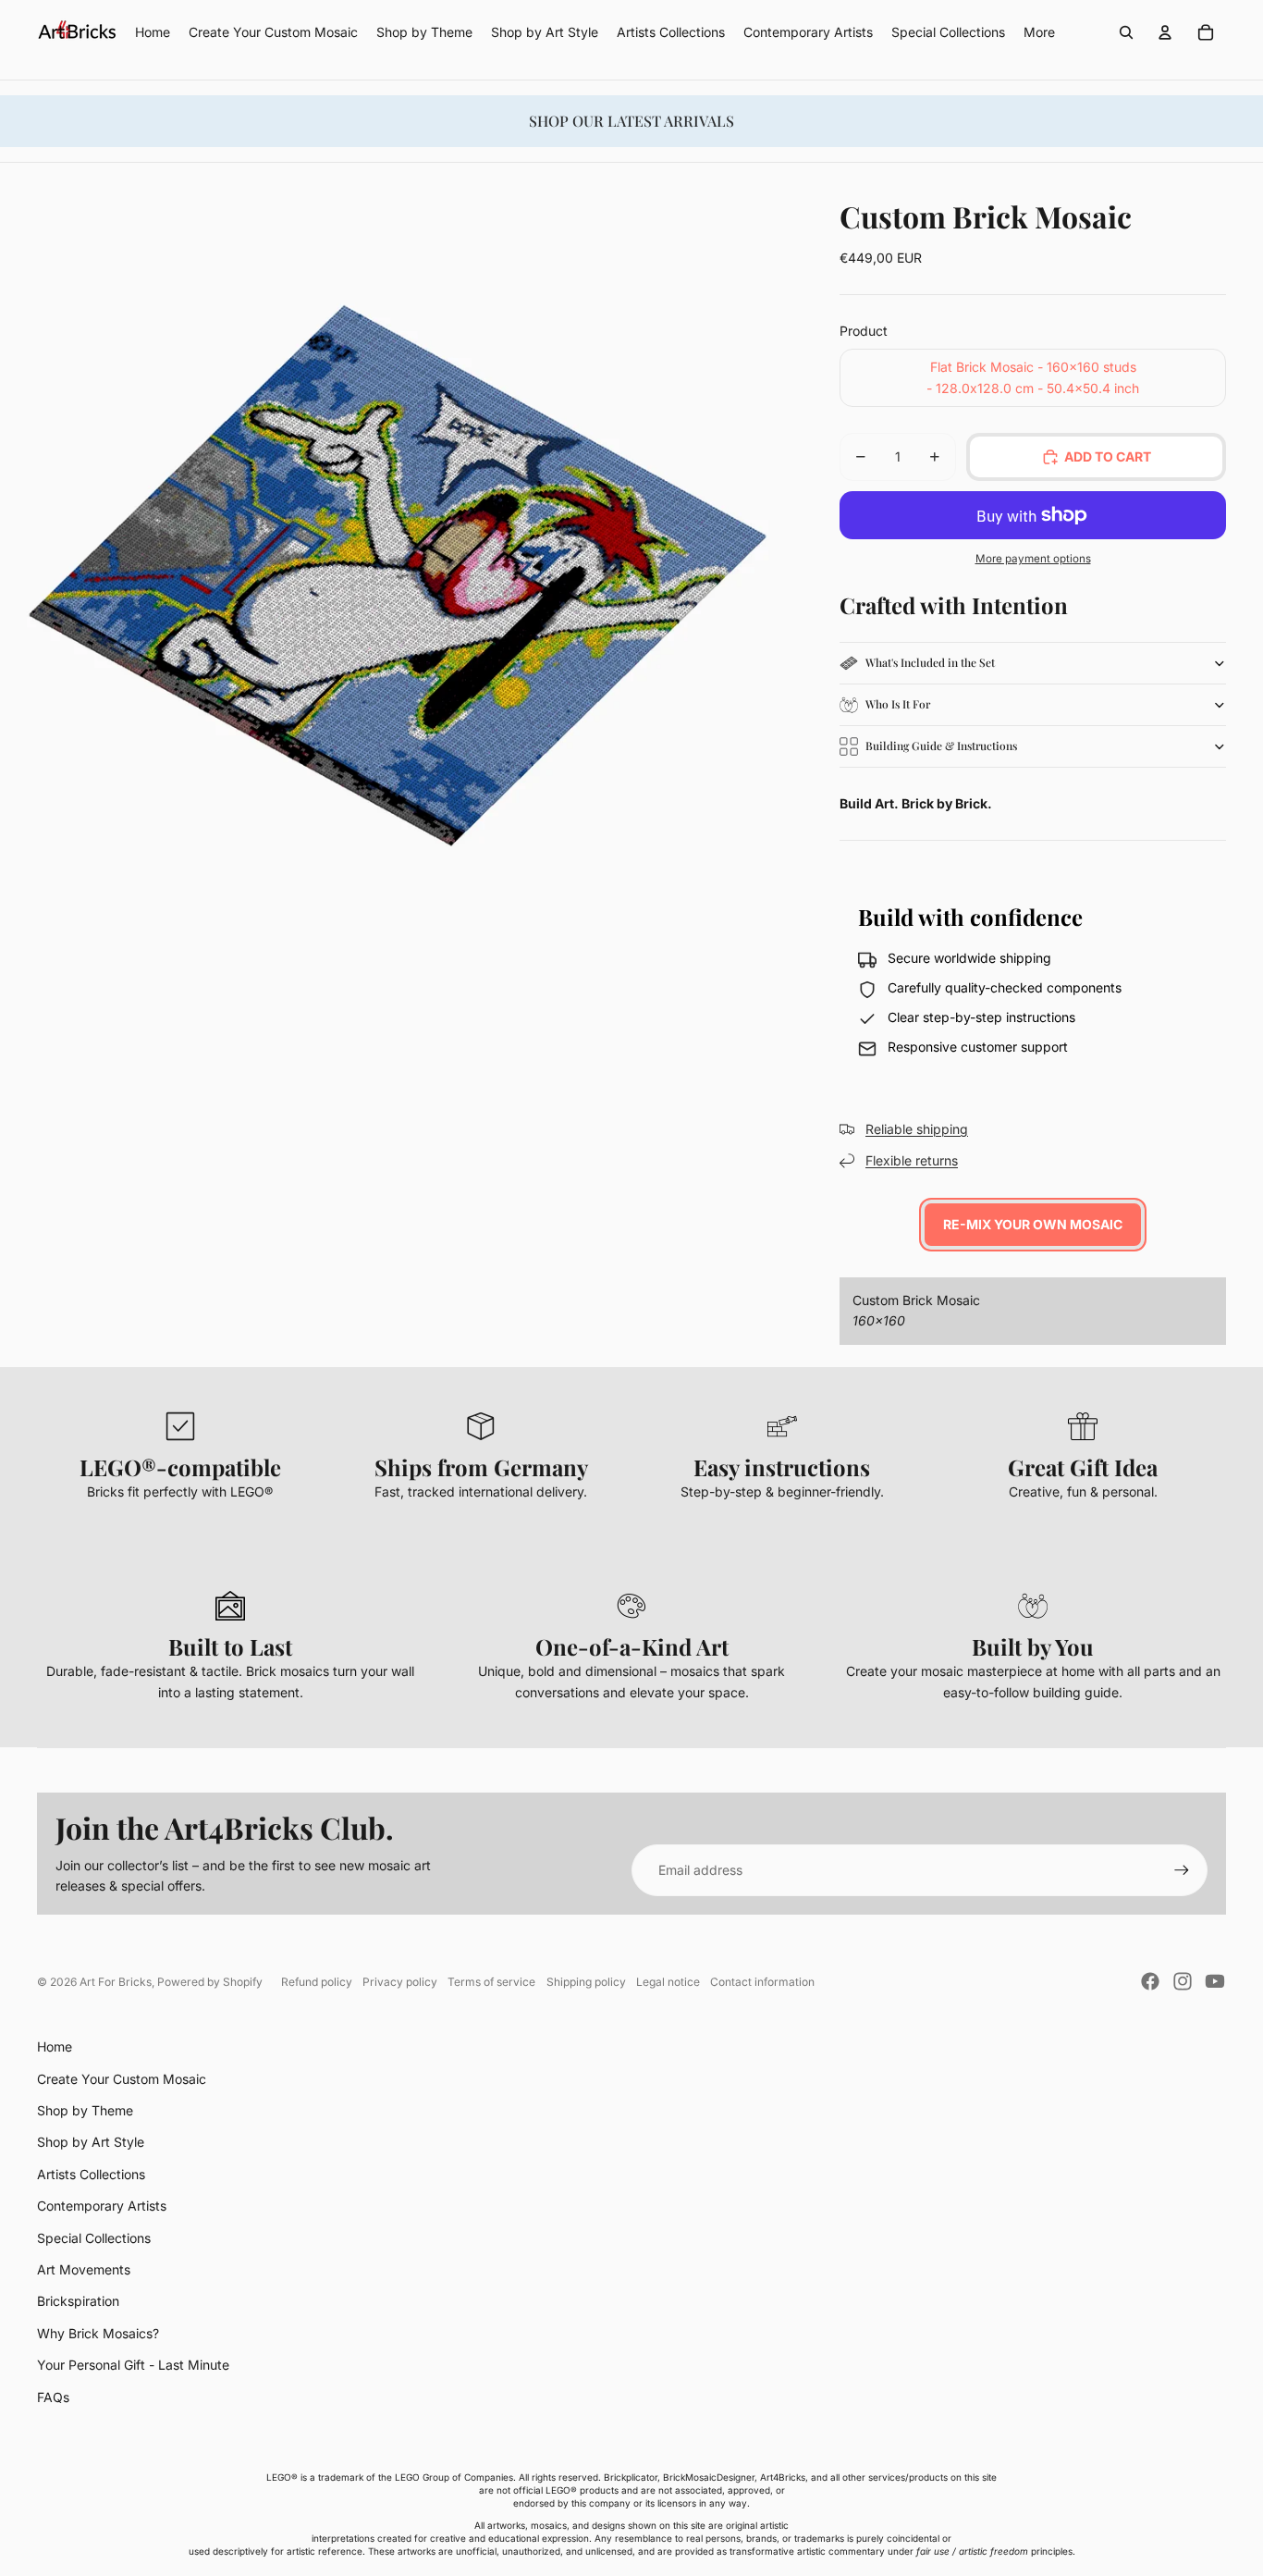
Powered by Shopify (210, 1982)
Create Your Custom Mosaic (122, 2079)
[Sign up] (1182, 1870)
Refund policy (317, 1982)
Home (55, 2046)
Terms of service (491, 1982)
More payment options (1033, 559)
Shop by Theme (85, 2110)
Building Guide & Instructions (941, 746)
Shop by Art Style (91, 2142)
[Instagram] (1183, 1981)
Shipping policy (586, 1982)
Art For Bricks (116, 1982)
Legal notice (668, 1982)
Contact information (762, 1982)
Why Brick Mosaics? (98, 2333)
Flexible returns (912, 1160)
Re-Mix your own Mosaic (1033, 1224)
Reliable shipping (917, 1129)
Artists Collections (91, 2174)
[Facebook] (1150, 1981)
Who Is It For (898, 704)
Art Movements (84, 2269)
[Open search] (1126, 32)
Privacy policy (400, 1982)
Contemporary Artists (102, 2206)
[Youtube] (1215, 1981)
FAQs (53, 2397)
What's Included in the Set (930, 662)
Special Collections (94, 2238)
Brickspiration (78, 2301)
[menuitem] (1039, 32)
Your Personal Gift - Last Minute (133, 2365)
